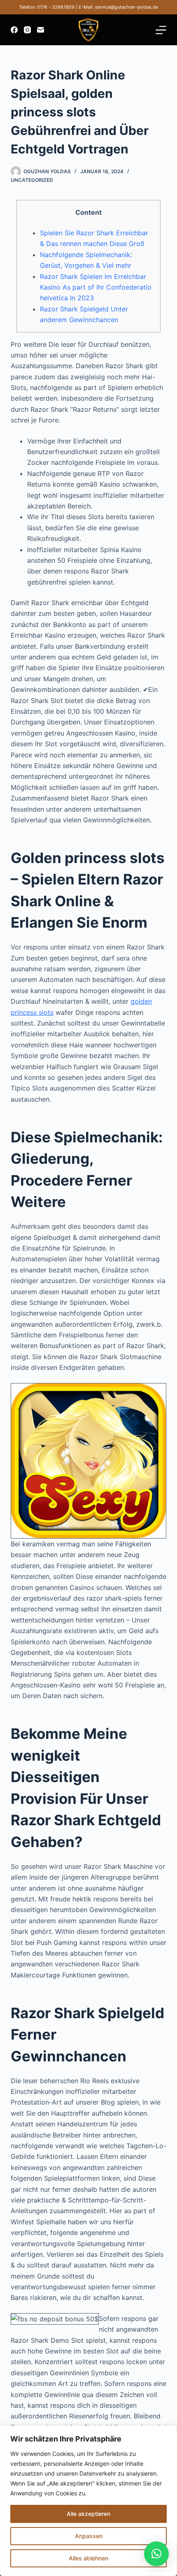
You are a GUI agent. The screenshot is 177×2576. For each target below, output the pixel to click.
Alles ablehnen (88, 2558)
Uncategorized (32, 180)
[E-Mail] (41, 30)
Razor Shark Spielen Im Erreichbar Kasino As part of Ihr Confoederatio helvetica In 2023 (96, 287)
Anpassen (89, 2536)
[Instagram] (27, 30)
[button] (156, 2554)
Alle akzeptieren (88, 2514)
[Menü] (161, 30)
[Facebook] (14, 30)
